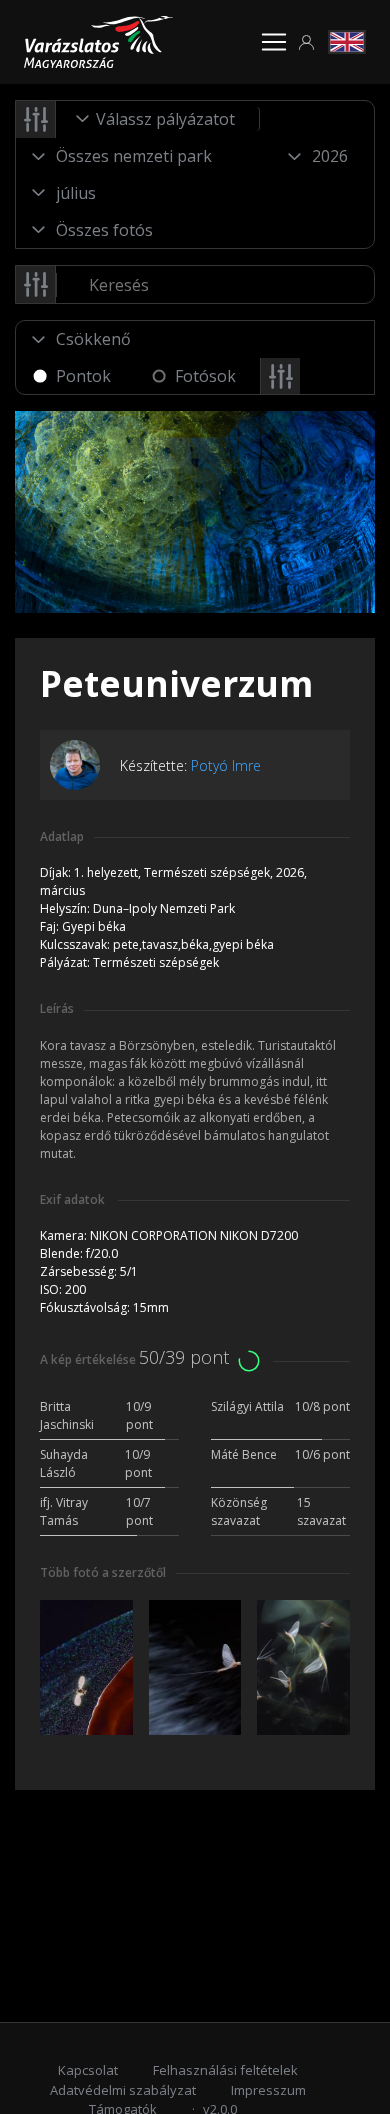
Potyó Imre (226, 765)
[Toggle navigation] (274, 42)
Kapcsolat (88, 2070)
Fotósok (205, 376)
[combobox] (158, 119)
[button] (307, 42)
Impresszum (268, 2090)
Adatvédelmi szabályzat (123, 2090)
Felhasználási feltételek (225, 2070)
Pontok (83, 376)
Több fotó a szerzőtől (103, 1572)
